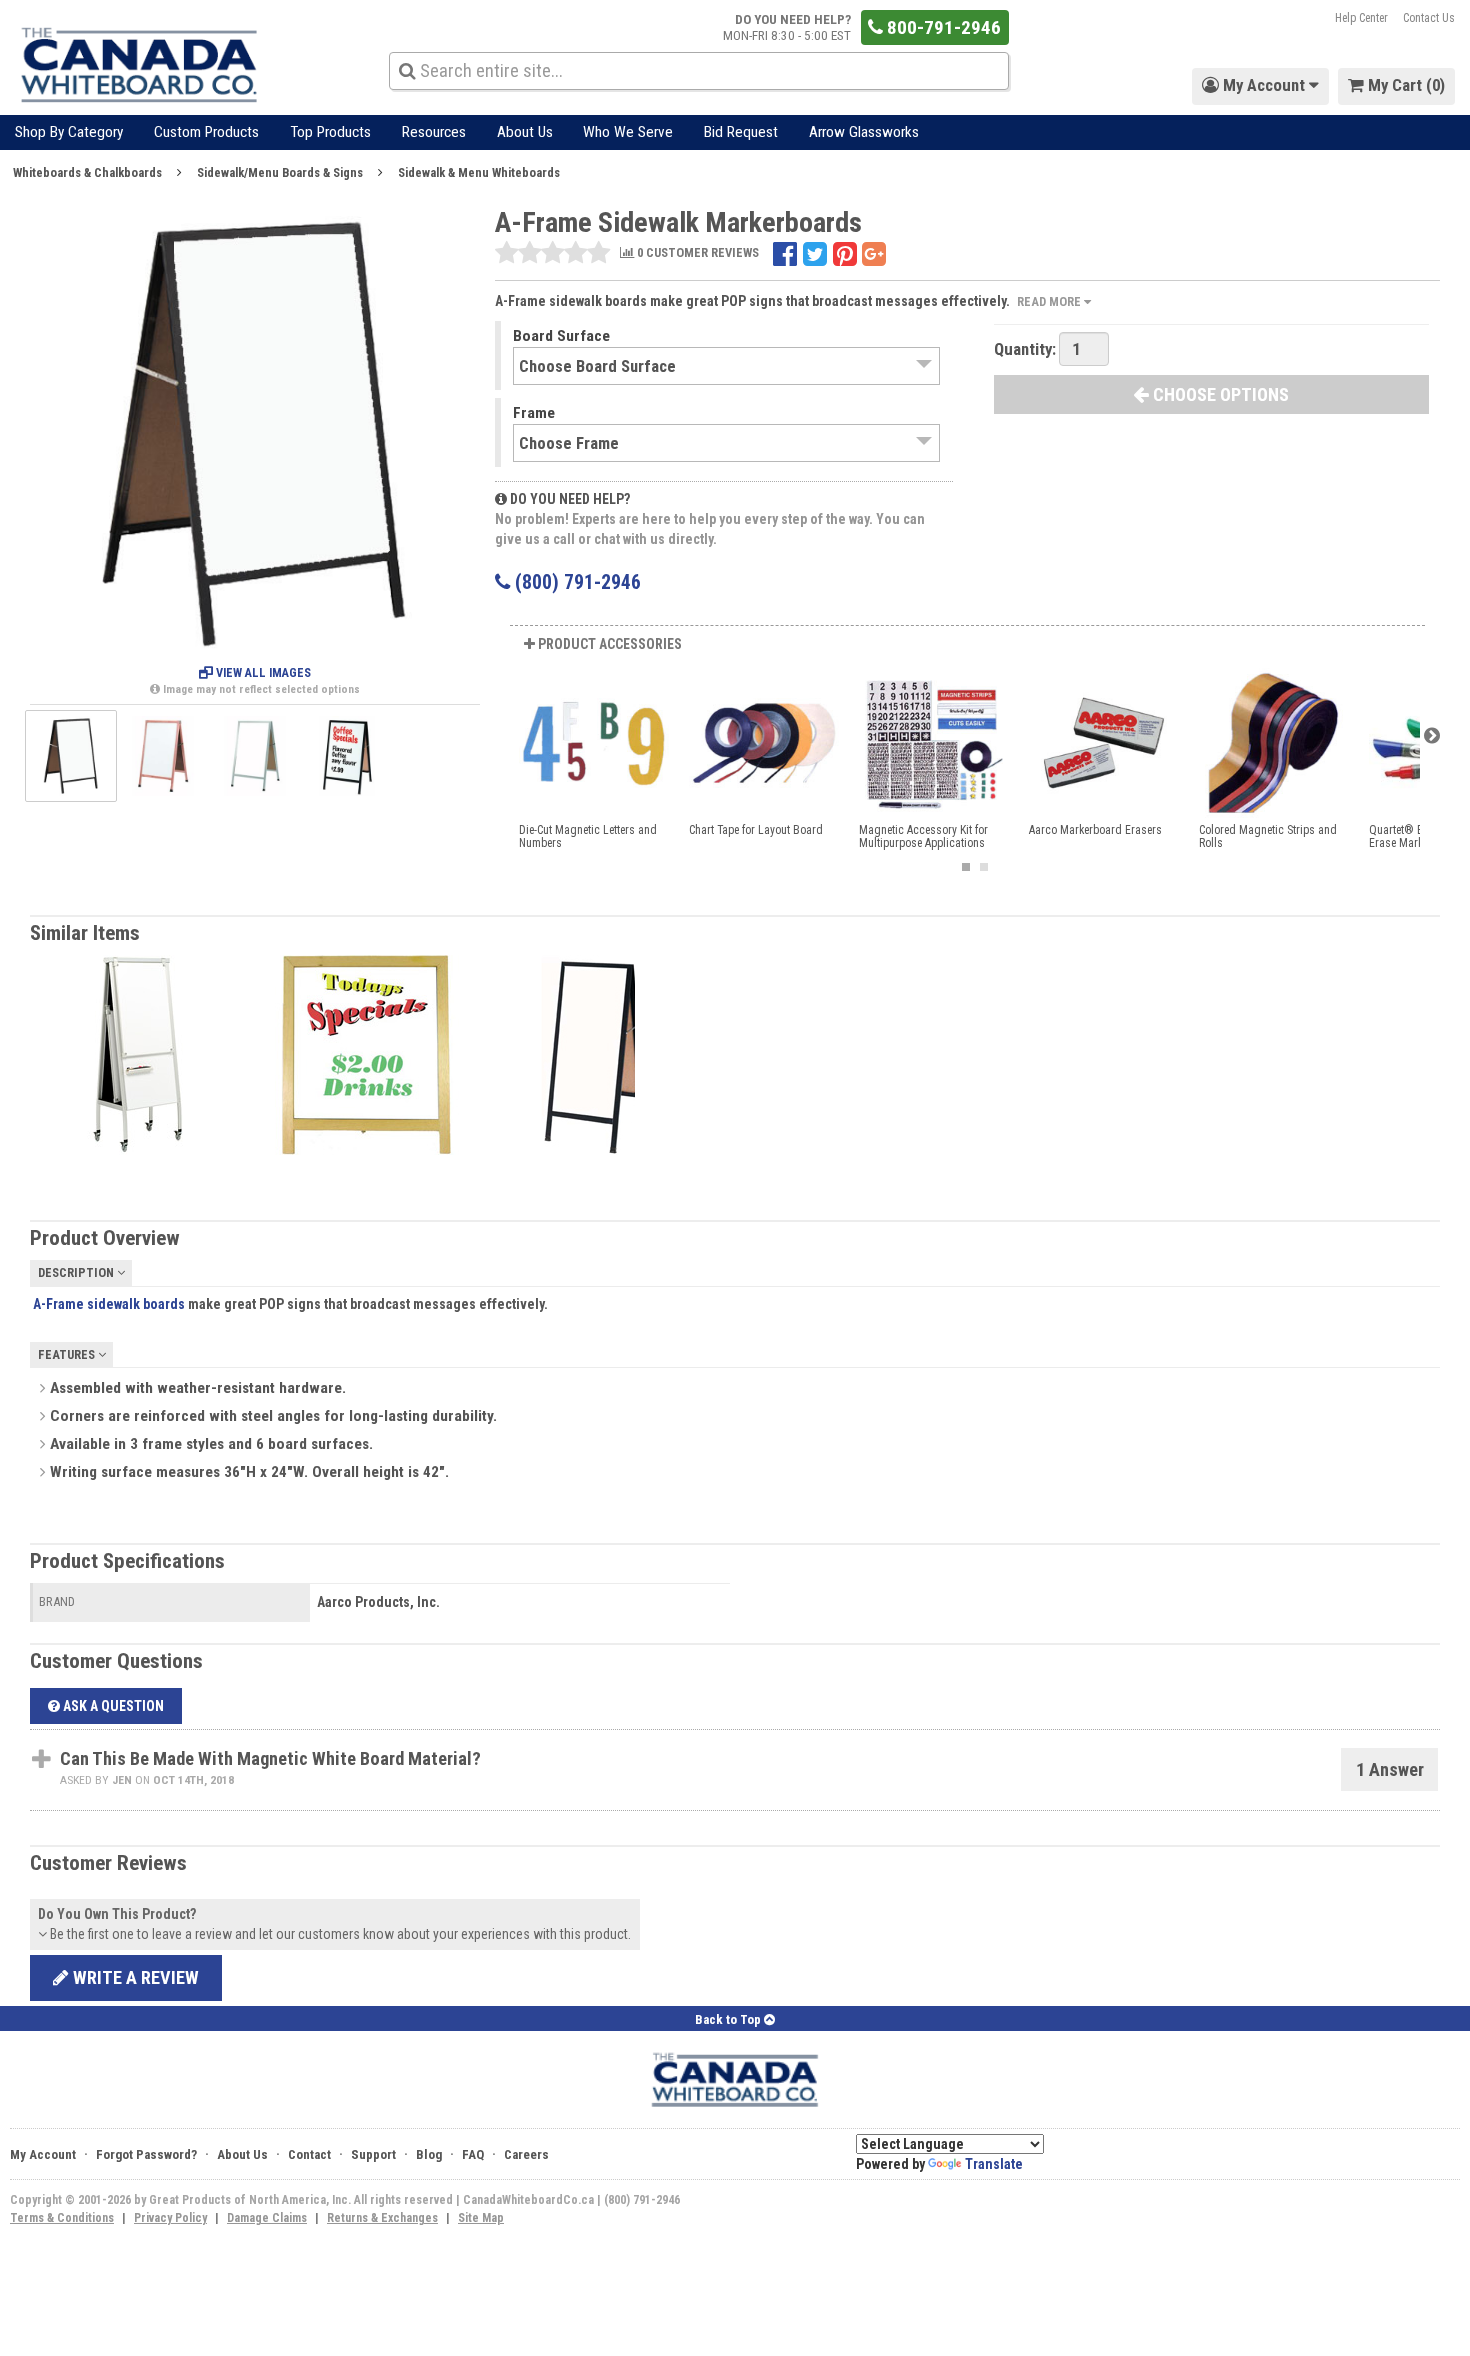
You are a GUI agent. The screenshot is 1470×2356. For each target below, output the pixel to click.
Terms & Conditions (62, 2218)
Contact (309, 2154)
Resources (434, 132)
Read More (1050, 301)
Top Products (330, 132)
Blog (429, 2154)
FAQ (473, 2154)
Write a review (134, 1977)
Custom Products (206, 132)
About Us (525, 132)
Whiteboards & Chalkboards (87, 172)
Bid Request (741, 132)
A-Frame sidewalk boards (109, 1304)
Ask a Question (112, 1706)
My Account (43, 2154)
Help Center (1361, 18)
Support (373, 2154)
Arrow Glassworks (864, 132)
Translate (994, 2164)
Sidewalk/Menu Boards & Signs (280, 172)
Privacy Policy (170, 2218)
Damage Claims (267, 2218)
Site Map (481, 2218)
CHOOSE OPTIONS (1219, 394)
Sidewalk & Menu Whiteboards (479, 172)
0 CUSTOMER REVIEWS (696, 253)
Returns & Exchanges (382, 2218)
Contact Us (1429, 18)
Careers (526, 2154)
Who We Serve (628, 132)
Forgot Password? (146, 2154)
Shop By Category (69, 132)
